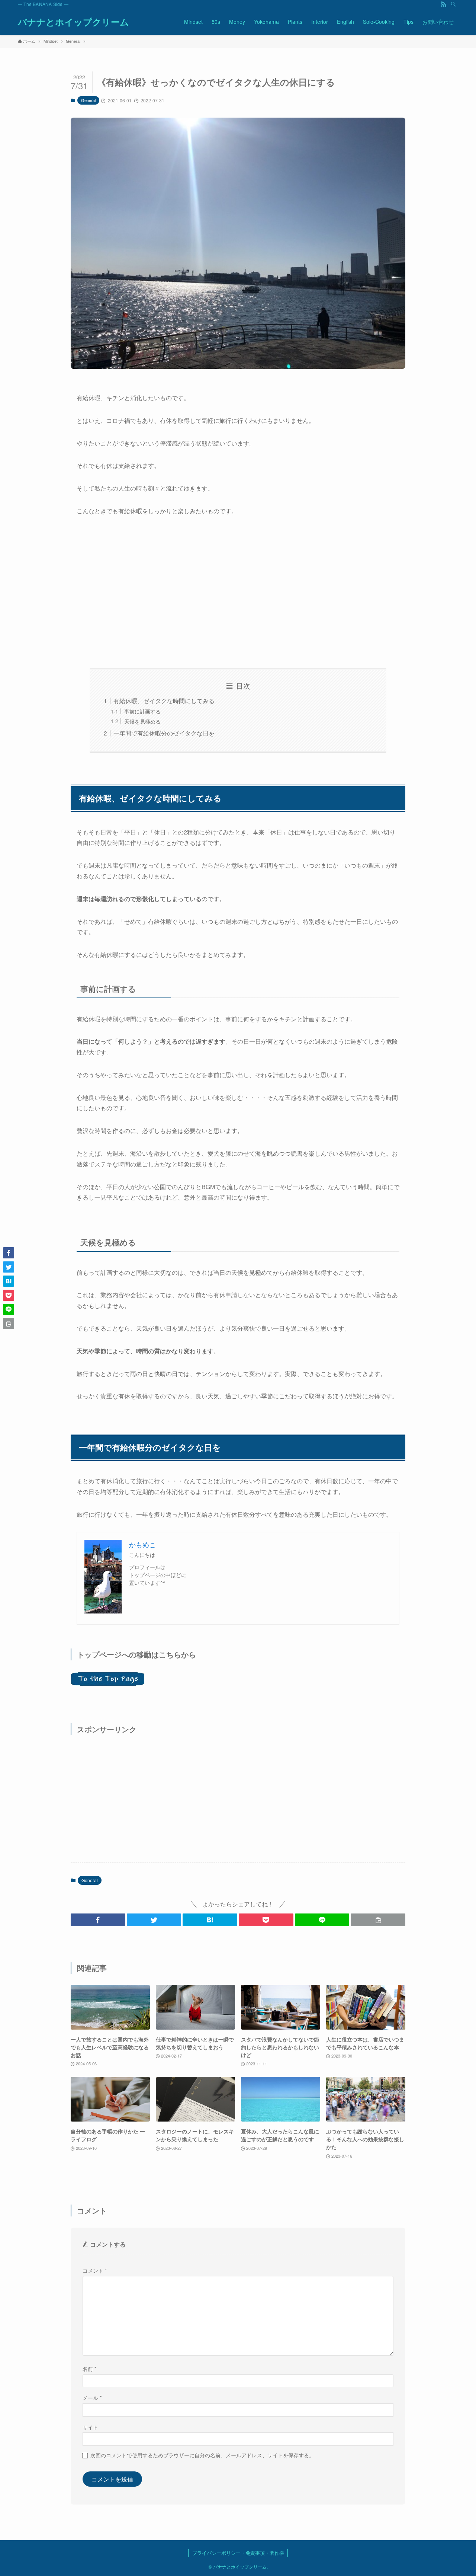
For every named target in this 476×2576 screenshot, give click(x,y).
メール (92, 2398)
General (88, 100)
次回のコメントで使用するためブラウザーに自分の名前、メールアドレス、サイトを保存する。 (202, 2455)
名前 (90, 2368)
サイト (90, 2427)
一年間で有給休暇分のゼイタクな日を (164, 733)
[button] (98, 1920)
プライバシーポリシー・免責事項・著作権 (238, 2553)
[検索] (453, 4)
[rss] (444, 4)
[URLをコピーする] (378, 1920)
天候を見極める (142, 721)
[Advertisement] (238, 593)
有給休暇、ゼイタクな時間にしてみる (164, 701)
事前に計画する (142, 711)
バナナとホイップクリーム (73, 22)
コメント (95, 2270)
